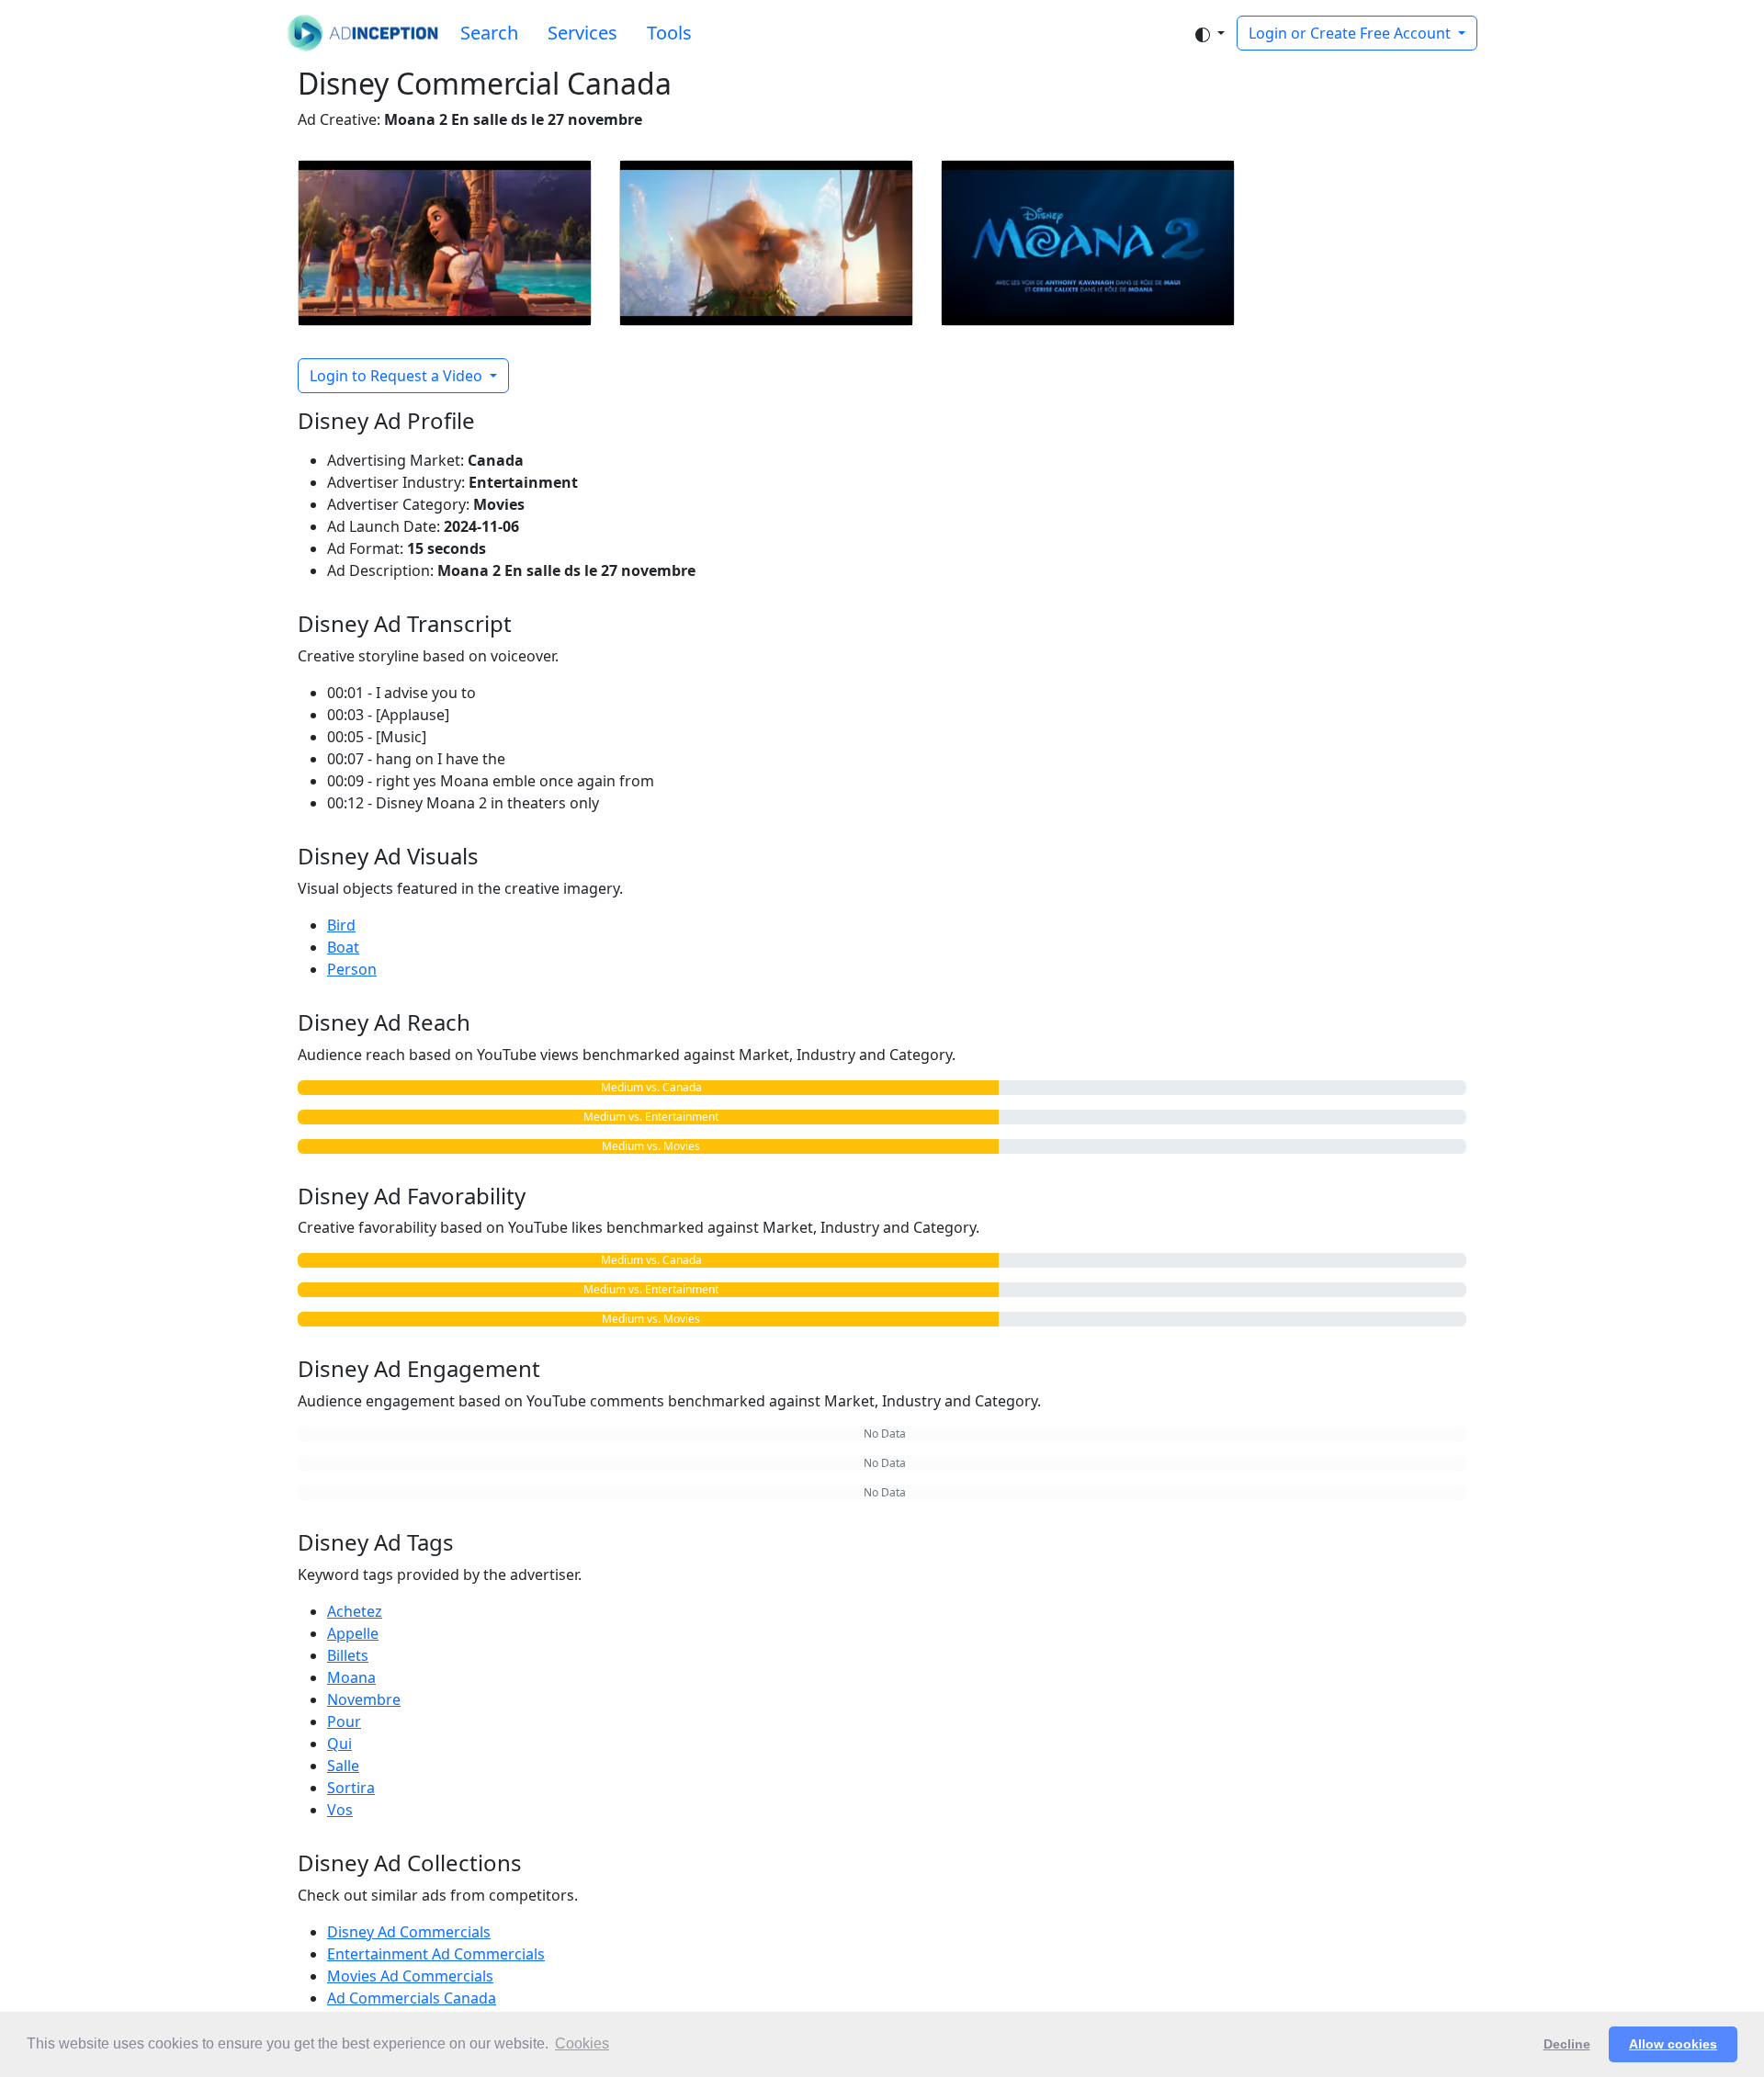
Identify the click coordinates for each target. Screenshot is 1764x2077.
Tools (669, 33)
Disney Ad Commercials (409, 1932)
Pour (344, 1721)
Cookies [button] (582, 2043)
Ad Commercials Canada (412, 1998)
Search (489, 33)
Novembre (364, 1699)
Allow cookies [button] (1673, 2044)
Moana (351, 1677)
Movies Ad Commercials (410, 1976)
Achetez (355, 1611)
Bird (341, 925)
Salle (343, 1766)
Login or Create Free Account (1351, 33)
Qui (339, 1744)
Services (582, 33)
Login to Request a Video (398, 376)
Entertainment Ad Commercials (436, 1954)
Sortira (351, 1788)
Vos (340, 1810)
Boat (343, 947)
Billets (348, 1655)
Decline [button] (1567, 2044)
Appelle (353, 1633)
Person (352, 969)
